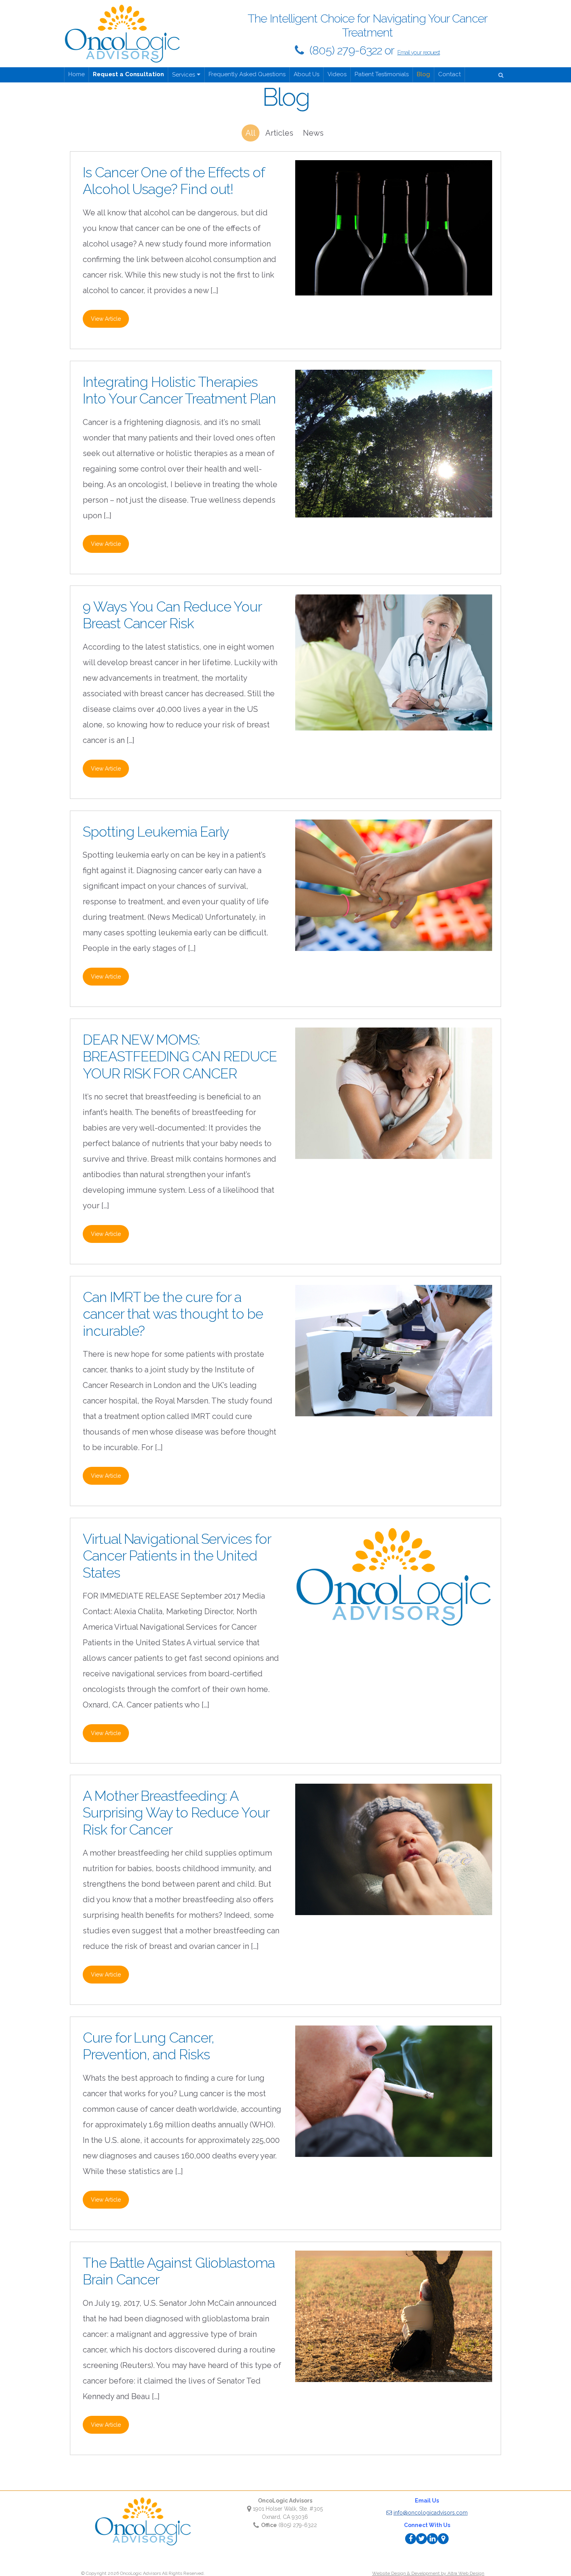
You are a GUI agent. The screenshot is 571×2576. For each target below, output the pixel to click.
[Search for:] (502, 74)
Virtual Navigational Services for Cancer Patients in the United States (177, 1555)
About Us (306, 74)
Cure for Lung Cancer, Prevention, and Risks (148, 2046)
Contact (449, 74)
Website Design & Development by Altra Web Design (428, 2573)
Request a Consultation (128, 74)
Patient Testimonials (382, 74)
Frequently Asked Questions (247, 74)
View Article (106, 319)
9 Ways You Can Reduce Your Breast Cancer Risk (172, 615)
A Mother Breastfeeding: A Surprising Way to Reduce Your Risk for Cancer (176, 1813)
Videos (337, 74)
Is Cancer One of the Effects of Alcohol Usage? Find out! (174, 181)
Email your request (419, 52)
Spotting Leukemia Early (156, 832)
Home (77, 74)
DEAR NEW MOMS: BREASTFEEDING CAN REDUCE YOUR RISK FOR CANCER (180, 1056)
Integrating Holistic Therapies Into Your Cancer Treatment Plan (179, 390)
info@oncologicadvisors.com (431, 2513)
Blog (423, 74)
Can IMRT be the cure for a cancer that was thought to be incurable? (173, 1314)
